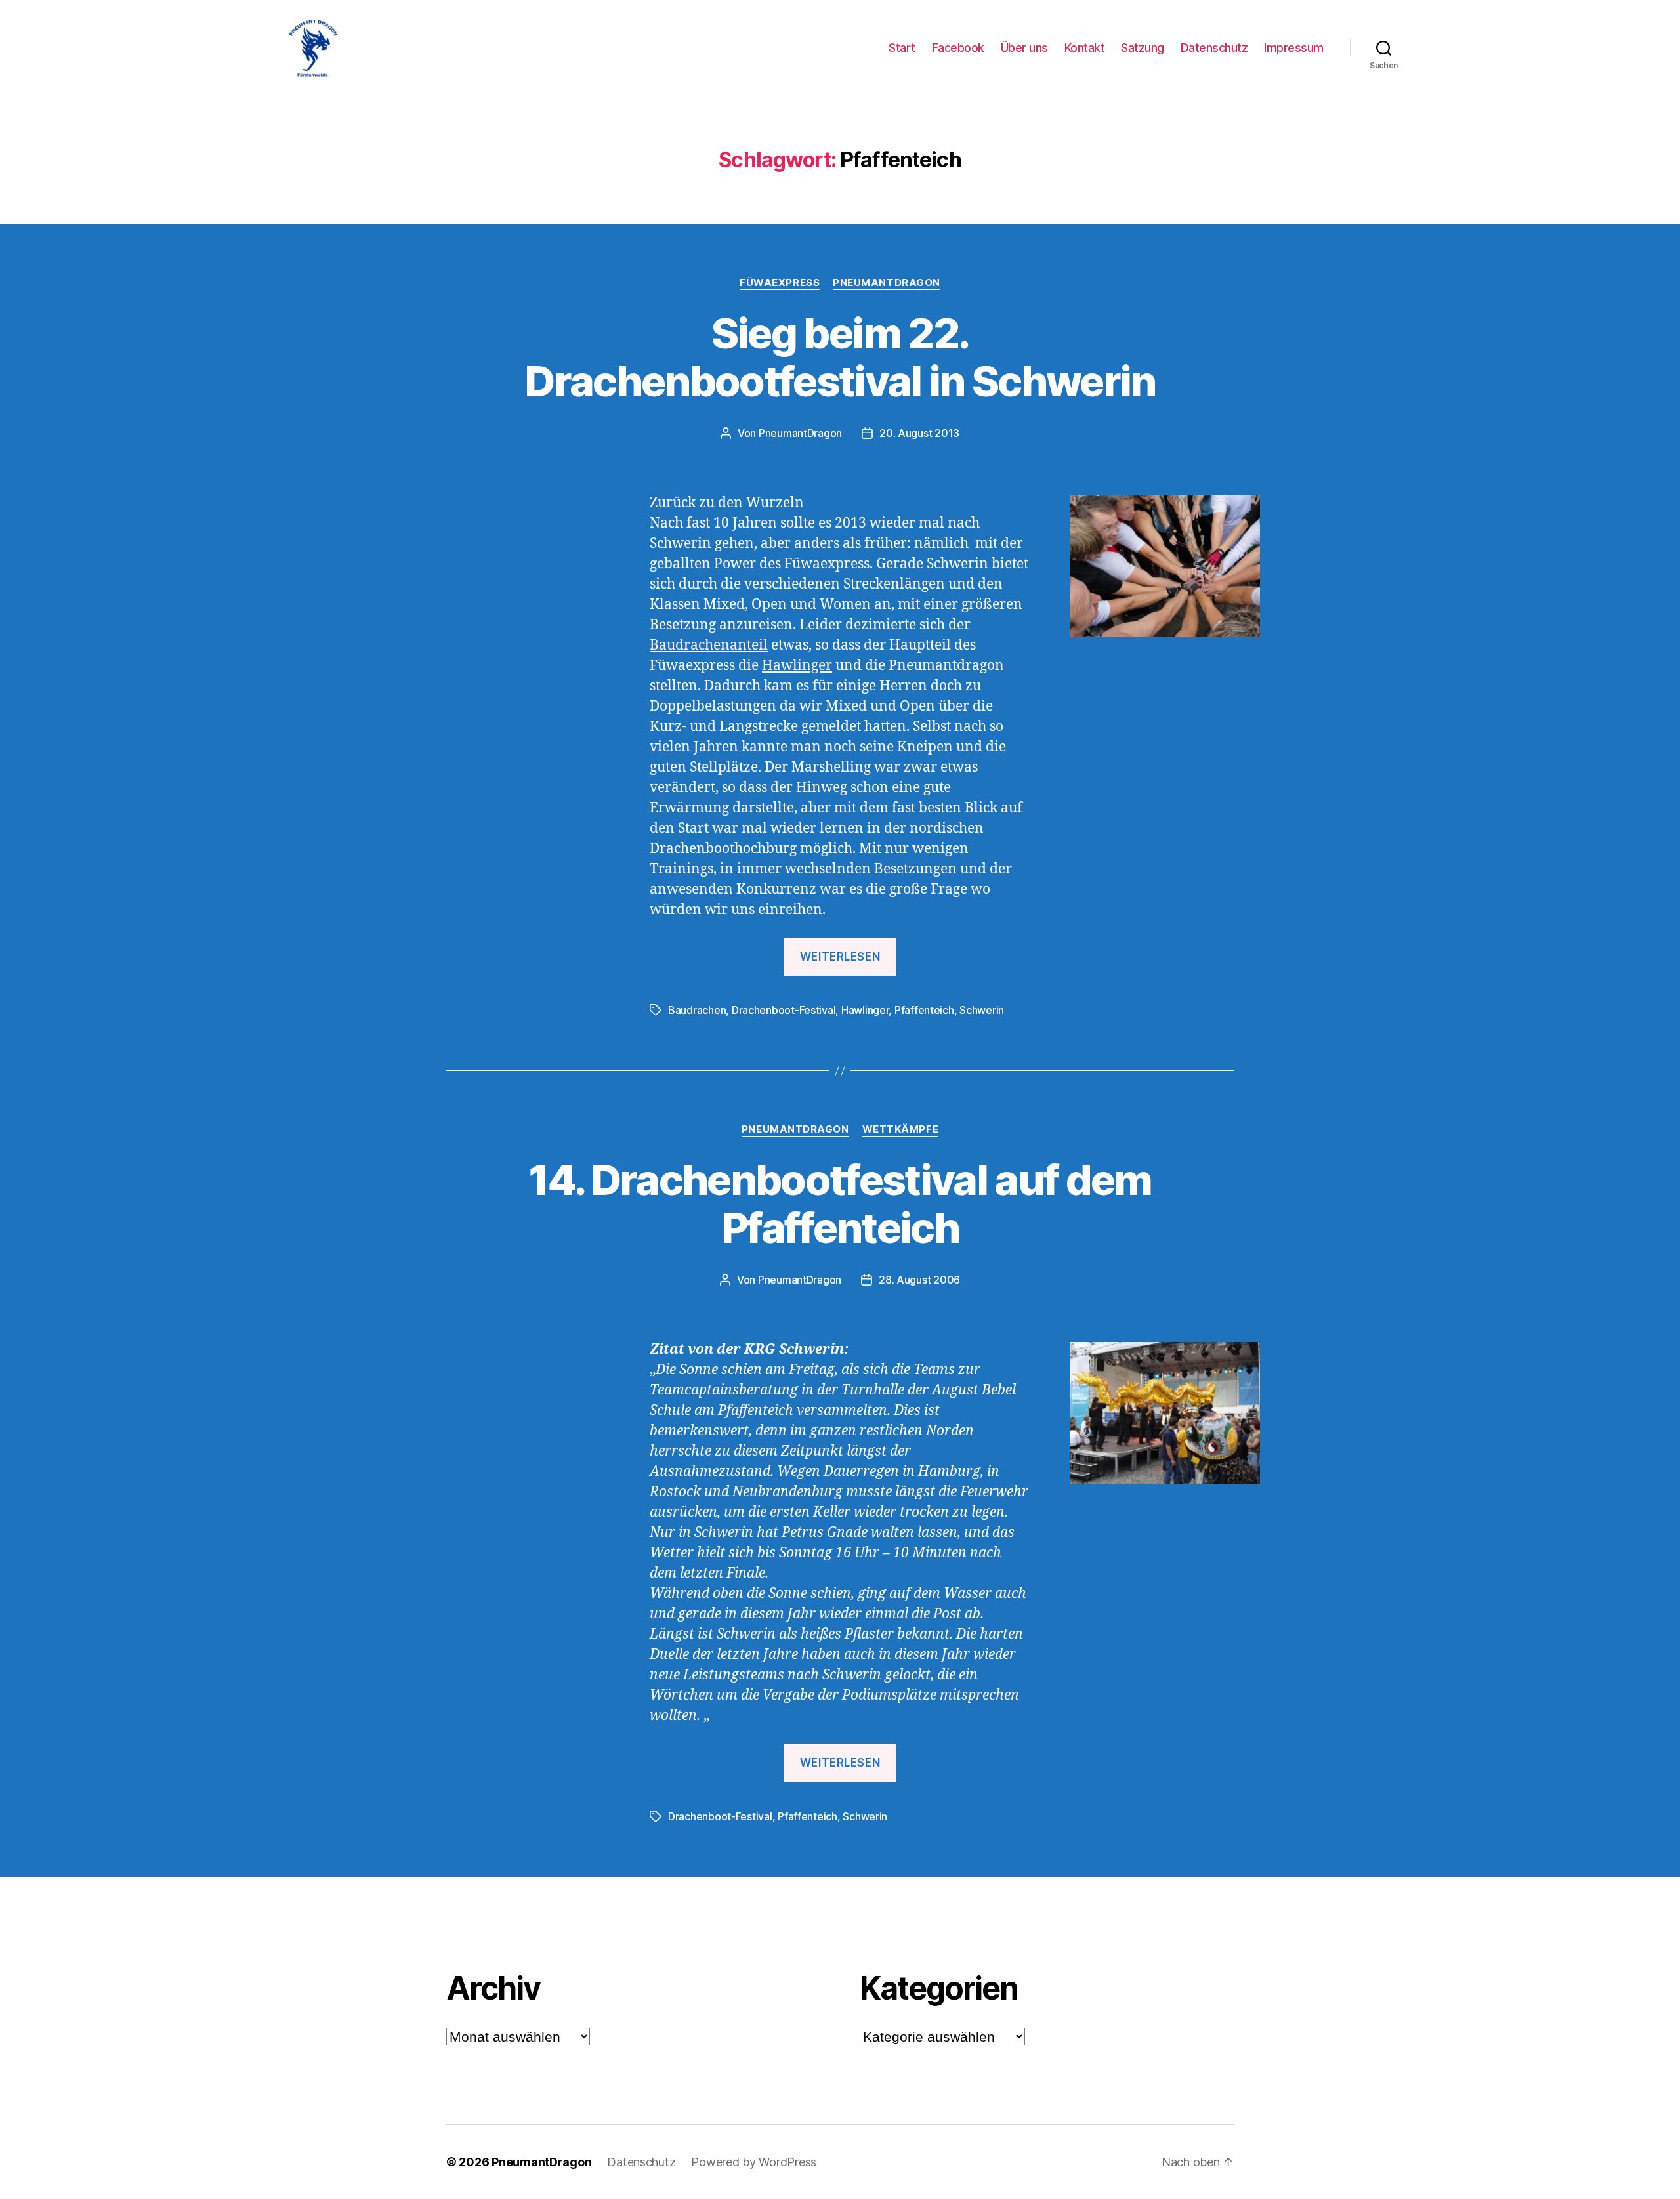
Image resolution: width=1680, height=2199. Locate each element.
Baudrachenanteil (709, 645)
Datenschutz (1214, 48)
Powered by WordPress (754, 2162)
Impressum (1294, 48)
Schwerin (982, 1010)
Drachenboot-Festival (784, 1010)
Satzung (1143, 48)
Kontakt (1085, 48)
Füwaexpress (780, 283)
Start (902, 48)
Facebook (958, 48)
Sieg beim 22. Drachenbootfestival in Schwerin (840, 357)
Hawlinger (797, 666)
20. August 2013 (919, 433)
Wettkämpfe (901, 1129)
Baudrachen (697, 1010)
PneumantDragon (887, 283)
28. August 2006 (919, 1280)
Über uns (1024, 48)
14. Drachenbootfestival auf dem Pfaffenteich (840, 1204)
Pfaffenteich (924, 1010)
